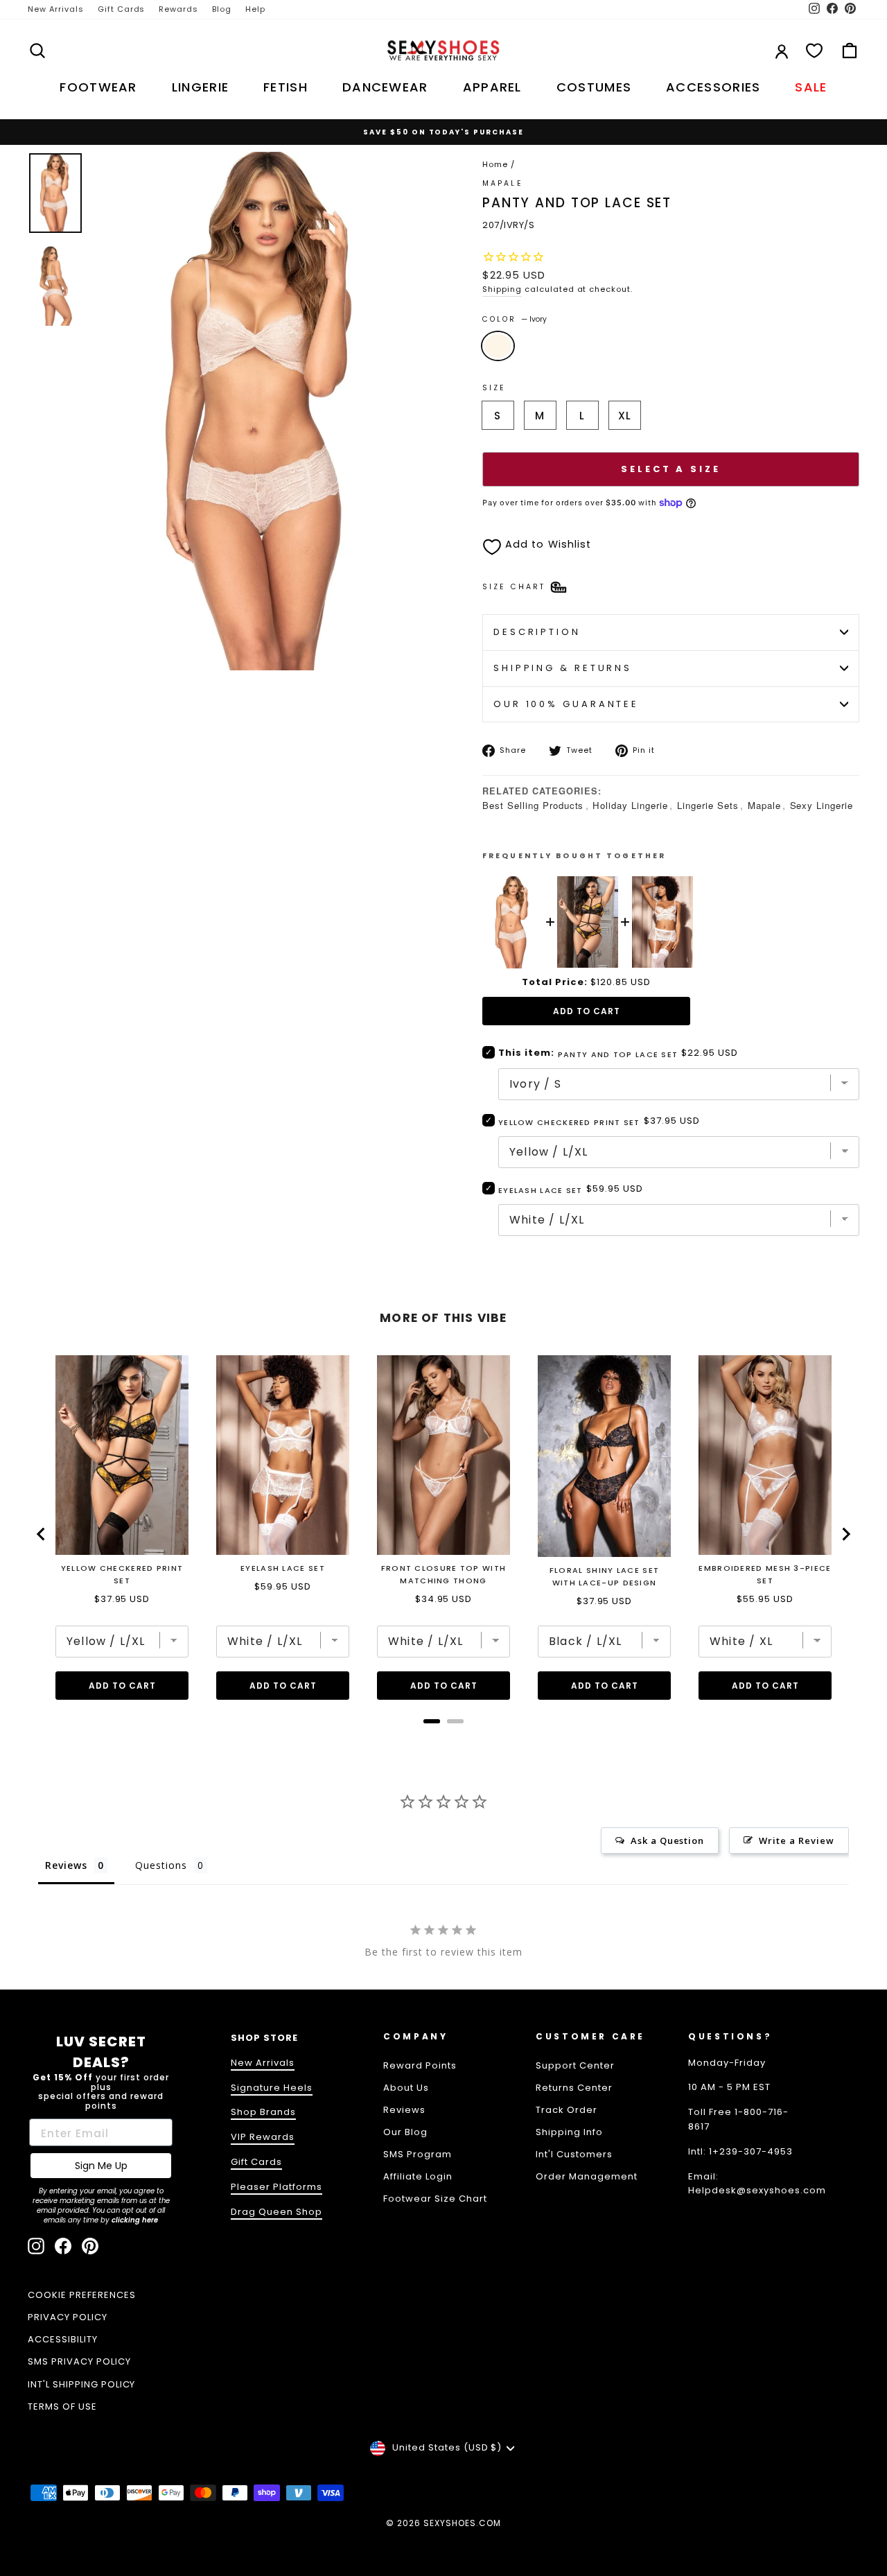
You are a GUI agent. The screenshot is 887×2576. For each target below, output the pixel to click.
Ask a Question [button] (668, 1840)
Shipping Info (569, 2132)
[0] (814, 51)
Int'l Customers (574, 2154)
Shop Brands (263, 2112)
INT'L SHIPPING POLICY (81, 2384)
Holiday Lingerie (630, 805)
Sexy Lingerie (822, 805)
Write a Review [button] (797, 1840)
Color (515, 319)
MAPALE (503, 183)
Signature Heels (272, 2088)
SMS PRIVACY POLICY (79, 2361)
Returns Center (574, 2088)
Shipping (502, 289)
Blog (222, 9)
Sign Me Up (101, 2166)
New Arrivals (56, 9)
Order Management (587, 2176)
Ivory (498, 346)
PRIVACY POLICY (68, 2317)
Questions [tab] (161, 1865)
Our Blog (405, 2132)
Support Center (575, 2065)
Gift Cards (122, 9)
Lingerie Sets (708, 805)
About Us (406, 2088)
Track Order (567, 2110)
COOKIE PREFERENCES (82, 2295)
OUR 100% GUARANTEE (566, 704)
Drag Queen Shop (276, 2212)
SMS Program (418, 2154)
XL (625, 416)
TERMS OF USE (62, 2407)
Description (537, 632)
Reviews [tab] (66, 1865)
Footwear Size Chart (435, 2199)
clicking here (135, 2220)
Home (495, 164)
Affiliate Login (418, 2176)
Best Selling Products (533, 805)
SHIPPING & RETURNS (563, 668)
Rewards (178, 9)
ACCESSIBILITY (63, 2339)
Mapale (764, 805)
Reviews (404, 2110)
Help (255, 9)
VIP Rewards (263, 2137)
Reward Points (420, 2065)
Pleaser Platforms (276, 2187)
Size (494, 388)
